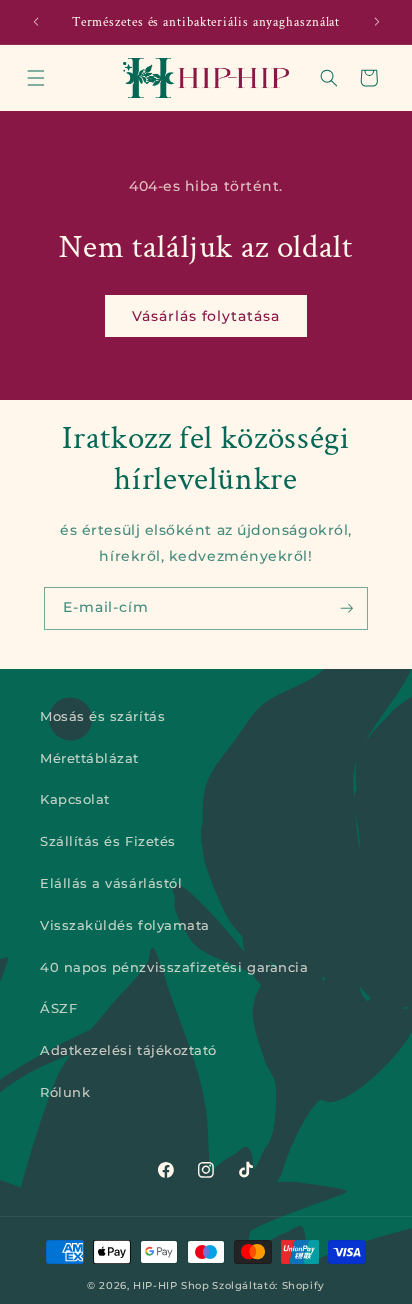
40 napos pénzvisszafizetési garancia (174, 967)
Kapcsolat (75, 799)
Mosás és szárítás (102, 716)
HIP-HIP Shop (171, 1285)
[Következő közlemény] (377, 22)
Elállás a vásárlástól (111, 883)
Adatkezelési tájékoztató (128, 1050)
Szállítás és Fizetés (108, 841)
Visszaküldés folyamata (125, 925)
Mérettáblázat (89, 758)
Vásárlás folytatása (205, 316)
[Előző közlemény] (36, 22)
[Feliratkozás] (347, 608)
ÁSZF (58, 1008)
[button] (36, 78)
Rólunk (65, 1092)
